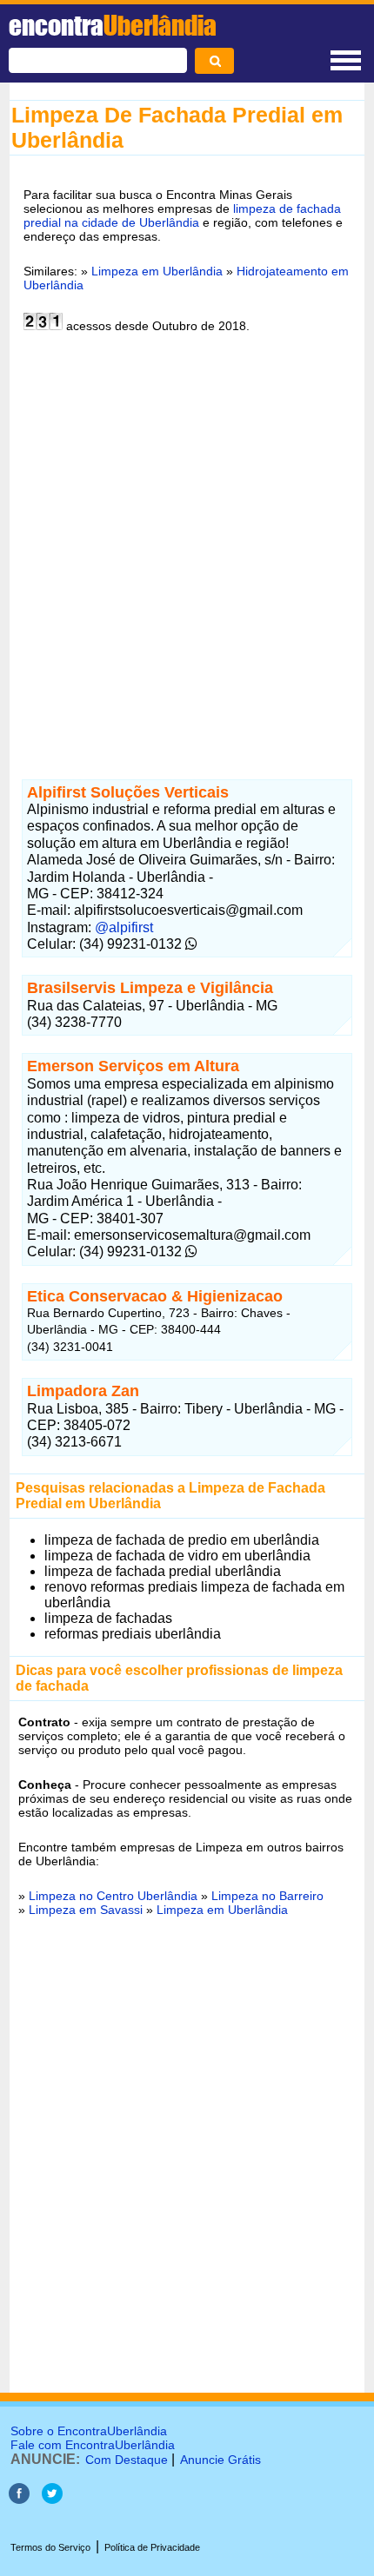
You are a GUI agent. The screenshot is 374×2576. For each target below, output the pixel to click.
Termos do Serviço (50, 2547)
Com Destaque (127, 2460)
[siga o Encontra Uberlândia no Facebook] (19, 2499)
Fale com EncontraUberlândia (93, 2445)
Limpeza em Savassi (86, 1910)
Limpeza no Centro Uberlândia (113, 1896)
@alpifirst (124, 927)
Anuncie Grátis (220, 2460)
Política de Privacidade (152, 2547)
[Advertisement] (187, 546)
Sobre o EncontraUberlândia (89, 2431)
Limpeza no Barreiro (267, 1896)
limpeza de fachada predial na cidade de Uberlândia (182, 215)
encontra (113, 25)
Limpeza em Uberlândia (157, 271)
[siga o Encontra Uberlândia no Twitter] (52, 2499)
